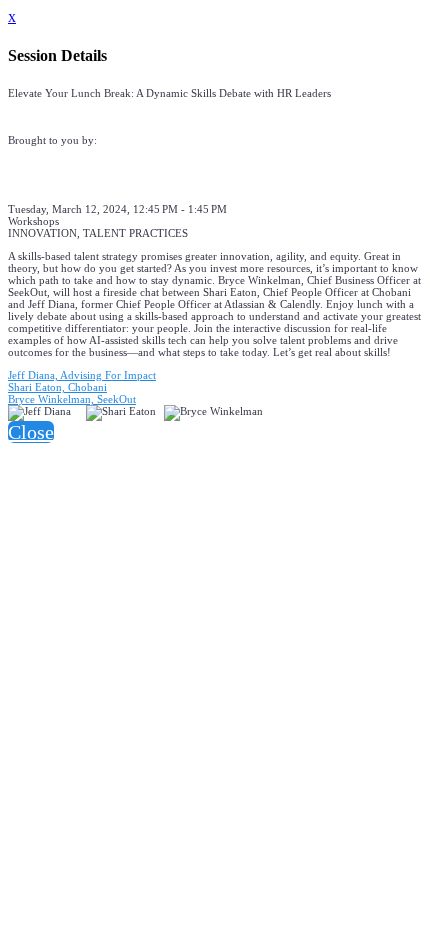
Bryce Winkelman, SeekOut (72, 399)
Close (31, 432)
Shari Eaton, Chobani (57, 387)
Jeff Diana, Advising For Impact (82, 375)
